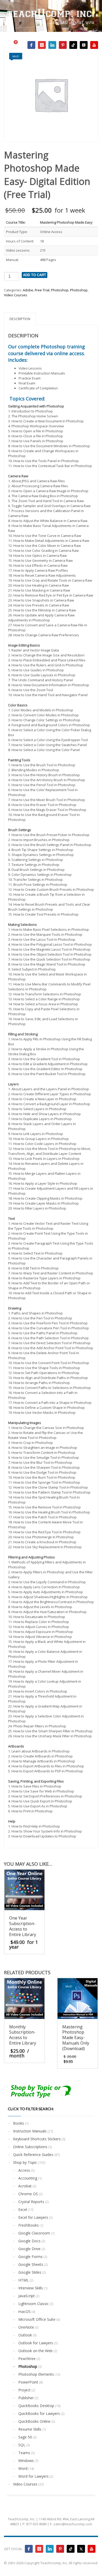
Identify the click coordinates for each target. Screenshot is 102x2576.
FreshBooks (29, 2225)
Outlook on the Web (35, 2351)
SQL (22, 2445)
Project (24, 2390)
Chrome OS (28, 2194)
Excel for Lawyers (33, 2217)
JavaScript (27, 2296)
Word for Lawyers (33, 2476)
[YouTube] (94, 45)
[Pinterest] (63, 45)
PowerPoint (28, 2382)
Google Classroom (34, 2233)
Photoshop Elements (36, 2374)
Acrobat (25, 2186)
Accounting (28, 2178)
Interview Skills (31, 2288)
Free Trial (42, 290)
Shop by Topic (25, 2162)
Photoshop (60, 290)
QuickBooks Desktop (36, 2406)
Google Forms (30, 2257)
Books (19, 2123)
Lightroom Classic (33, 2304)
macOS (24, 2311)
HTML (24, 2280)
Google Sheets (31, 2264)
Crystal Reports (31, 2202)
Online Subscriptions (30, 2147)
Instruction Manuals (30, 2131)
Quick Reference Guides (33, 2155)
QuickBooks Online (34, 2421)
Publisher (26, 2398)
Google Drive (29, 2249)
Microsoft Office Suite (37, 2319)
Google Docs (29, 2241)
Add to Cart (35, 275)
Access (24, 2170)
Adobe (28, 290)
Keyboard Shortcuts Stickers (37, 2139)
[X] (84, 45)
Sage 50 (25, 2437)
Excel (23, 2209)
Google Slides (30, 2272)
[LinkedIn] (52, 45)
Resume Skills (30, 2429)
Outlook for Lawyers (36, 2343)
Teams (24, 2453)
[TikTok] (73, 45)
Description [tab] (20, 319)
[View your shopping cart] (18, 45)
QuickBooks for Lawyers (39, 2413)
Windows (26, 2461)
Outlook (25, 2335)
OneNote (26, 2327)
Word (23, 2468)
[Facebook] (31, 45)
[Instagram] (42, 45)
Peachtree (27, 2359)
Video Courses (16, 295)
